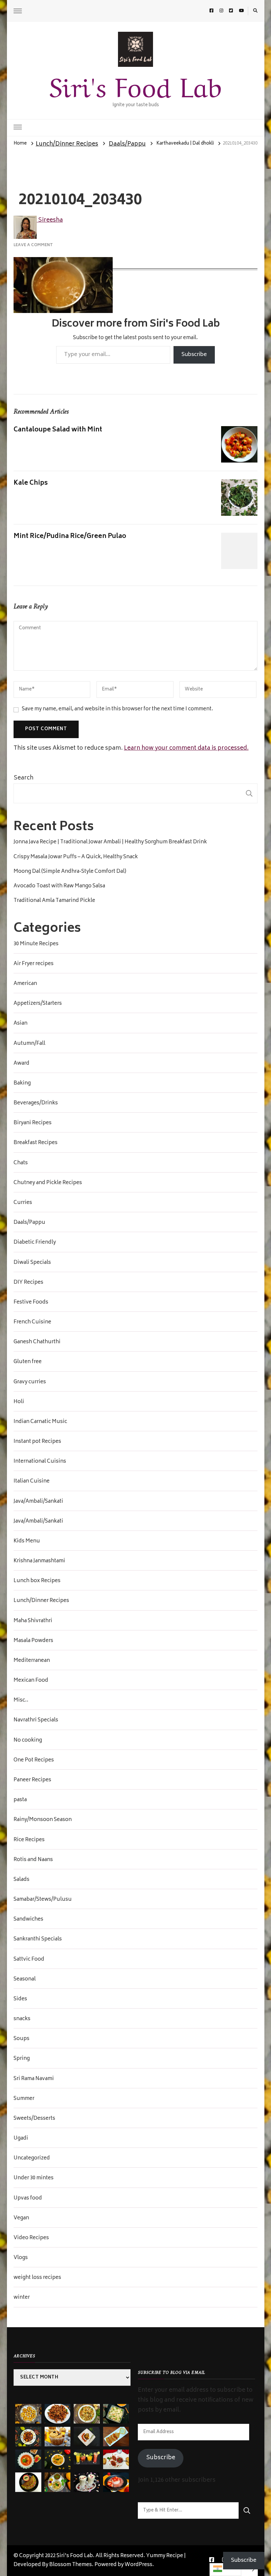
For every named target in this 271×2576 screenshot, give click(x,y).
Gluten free (28, 1362)
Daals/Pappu (127, 144)
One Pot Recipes (34, 1760)
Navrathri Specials (36, 1720)
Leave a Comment (33, 245)
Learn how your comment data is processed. (186, 748)
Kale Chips (31, 483)
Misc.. (21, 1701)
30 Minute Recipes (36, 944)
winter (22, 2298)
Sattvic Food (29, 1960)
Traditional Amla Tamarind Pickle (54, 901)
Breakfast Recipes (36, 1143)
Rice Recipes (29, 1840)
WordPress (138, 2565)
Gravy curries (30, 1382)
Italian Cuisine (32, 1482)
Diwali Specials (32, 1263)
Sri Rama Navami (34, 2079)
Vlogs (21, 2258)
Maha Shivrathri (33, 1621)
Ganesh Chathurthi (37, 1342)
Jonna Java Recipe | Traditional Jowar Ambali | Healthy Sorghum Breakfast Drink (110, 842)
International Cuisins (40, 1462)
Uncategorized (32, 2158)
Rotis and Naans (33, 1860)
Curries (23, 1203)
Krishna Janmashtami (39, 1561)
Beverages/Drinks (36, 1103)
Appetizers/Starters (38, 1004)
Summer (24, 2099)
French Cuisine (32, 1322)
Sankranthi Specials (38, 1939)
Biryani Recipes (33, 1123)
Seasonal (25, 1979)
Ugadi (21, 2139)
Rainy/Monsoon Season (43, 1820)
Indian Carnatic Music (40, 1422)
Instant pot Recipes (37, 1442)
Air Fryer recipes (34, 964)
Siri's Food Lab (135, 84)
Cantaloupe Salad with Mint (58, 430)
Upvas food (28, 2198)
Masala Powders (33, 1641)
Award (21, 1064)
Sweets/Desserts (34, 2119)
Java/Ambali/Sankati (38, 1502)
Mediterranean (32, 1661)
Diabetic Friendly (35, 1243)
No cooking (28, 1741)
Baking (22, 1084)
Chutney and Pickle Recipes (48, 1183)
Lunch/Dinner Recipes (67, 144)
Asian (20, 1024)
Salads (21, 1880)
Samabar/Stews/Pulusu (43, 1900)
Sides (20, 1999)
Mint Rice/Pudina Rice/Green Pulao (70, 536)
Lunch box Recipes (37, 1581)
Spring (22, 2059)
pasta (20, 1800)
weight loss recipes (37, 2278)
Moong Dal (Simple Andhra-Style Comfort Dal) (70, 872)
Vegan (21, 2218)
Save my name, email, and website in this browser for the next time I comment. (117, 710)
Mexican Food (31, 1681)
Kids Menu (27, 1541)
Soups (21, 2039)
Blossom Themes (71, 2565)
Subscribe (194, 355)
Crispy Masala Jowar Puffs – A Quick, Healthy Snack (76, 857)
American (25, 984)
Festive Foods (31, 1303)
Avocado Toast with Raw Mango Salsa (59, 886)
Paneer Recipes (32, 1780)
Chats (21, 1163)
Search (23, 778)
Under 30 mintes (34, 2178)
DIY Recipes (28, 1283)
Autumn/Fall (29, 1044)
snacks (22, 2019)
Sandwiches (28, 1920)
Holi (19, 1402)
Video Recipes (31, 2238)
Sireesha (50, 220)
